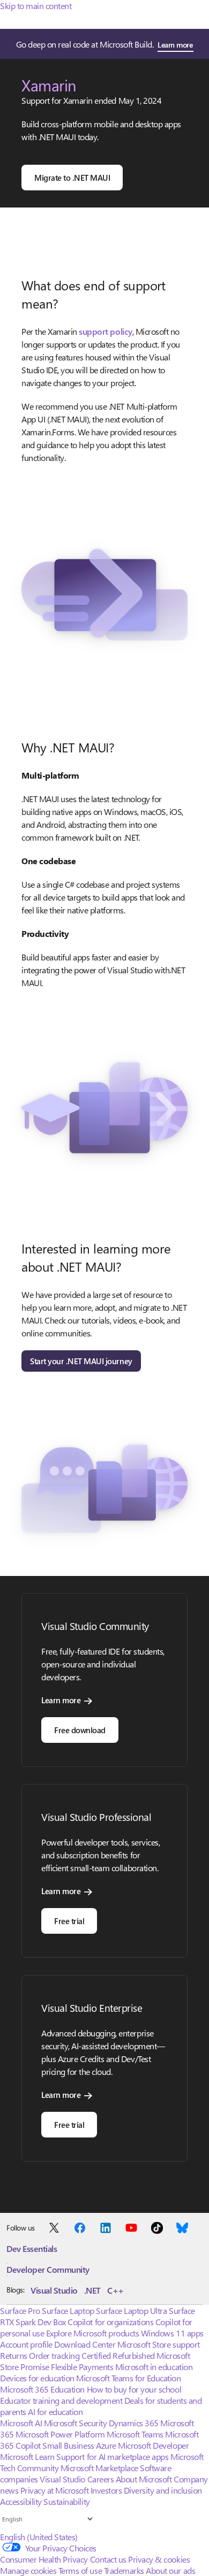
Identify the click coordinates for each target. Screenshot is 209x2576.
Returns (14, 2355)
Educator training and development (61, 2400)
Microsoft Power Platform (60, 2434)
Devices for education (37, 2378)
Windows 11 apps (172, 2333)
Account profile (26, 2344)
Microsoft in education (154, 2367)
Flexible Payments (82, 2367)
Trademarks (124, 2570)
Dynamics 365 (134, 2423)
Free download (80, 1730)
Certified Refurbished (118, 2355)
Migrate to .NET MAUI (72, 178)
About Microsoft (144, 2479)
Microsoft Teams (135, 2434)
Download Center (85, 2344)
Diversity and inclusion (163, 2490)
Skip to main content (36, 6)
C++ (115, 2290)
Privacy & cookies (159, 2559)
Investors (106, 2490)
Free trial (69, 1921)
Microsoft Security (75, 2423)
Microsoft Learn (27, 2456)
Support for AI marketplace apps (112, 2456)
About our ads (170, 2570)
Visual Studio (54, 2290)
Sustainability (66, 2501)
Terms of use (80, 2570)
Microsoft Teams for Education (128, 2378)
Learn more (175, 45)
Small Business (68, 2445)
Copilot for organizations (110, 2322)
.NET (92, 2290)
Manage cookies (28, 2570)
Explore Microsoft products (93, 2333)
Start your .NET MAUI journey (81, 1361)
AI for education (55, 2412)
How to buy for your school (134, 2389)
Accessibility (21, 2501)
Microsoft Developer (153, 2445)
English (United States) (39, 2537)
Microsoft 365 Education (42, 2389)
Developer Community (48, 2269)
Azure (106, 2445)
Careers (101, 2479)
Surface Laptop (68, 2310)
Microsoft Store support (159, 2344)
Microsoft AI (21, 2423)
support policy (105, 331)
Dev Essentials (32, 2248)
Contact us (108, 2559)
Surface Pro (20, 2310)
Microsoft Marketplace (99, 2468)
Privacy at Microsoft (54, 2490)
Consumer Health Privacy (44, 2559)
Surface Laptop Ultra (131, 2310)
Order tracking (54, 2355)
